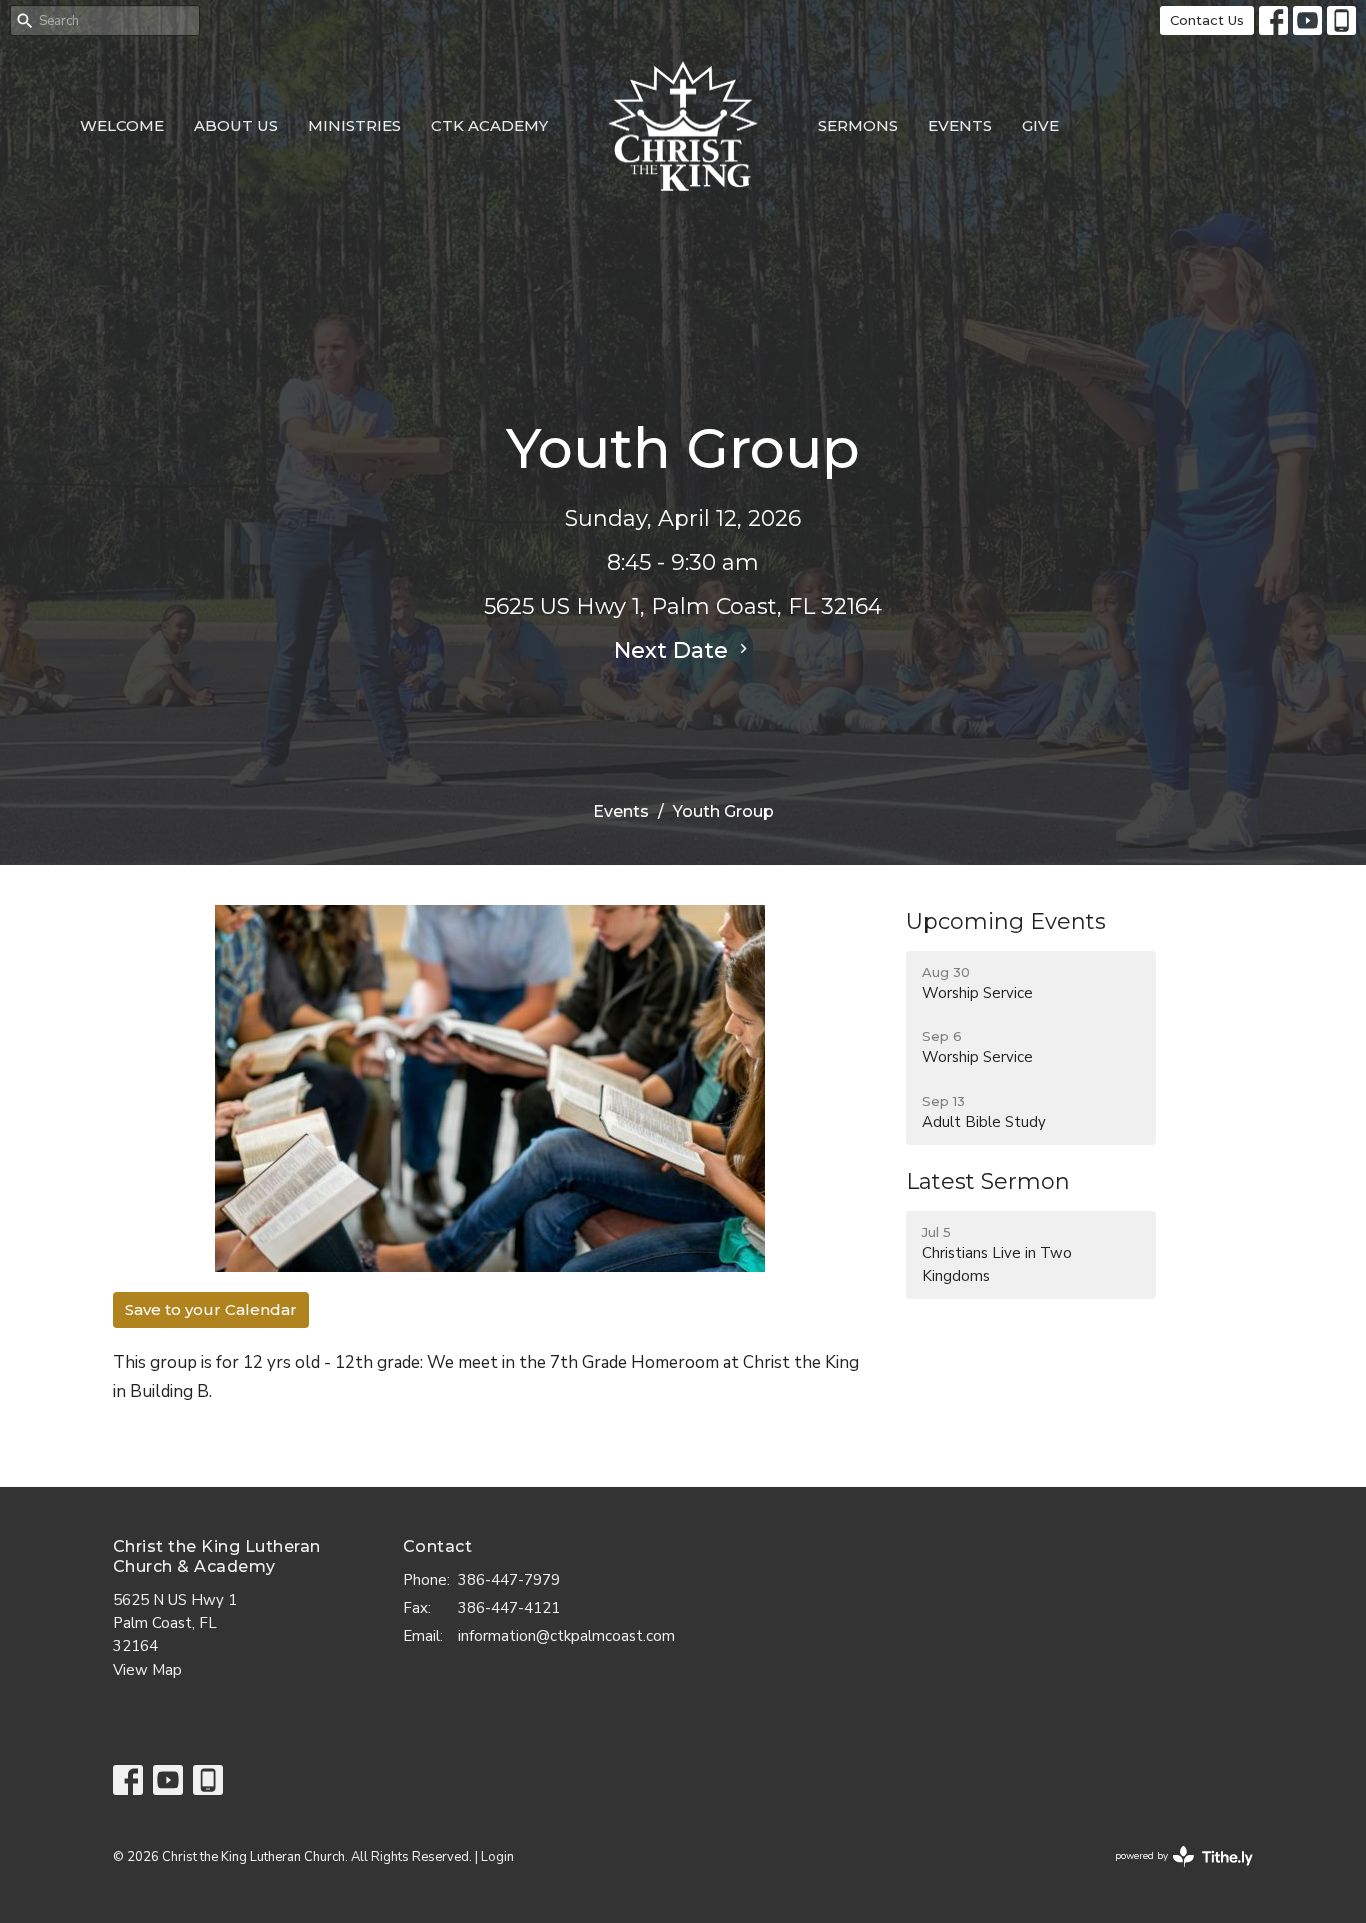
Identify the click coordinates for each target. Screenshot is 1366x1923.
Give (1040, 125)
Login (497, 1857)
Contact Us (1207, 20)
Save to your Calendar (211, 1309)
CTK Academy (489, 125)
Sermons (858, 125)
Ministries (354, 125)
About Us (236, 125)
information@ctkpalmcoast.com (566, 1636)
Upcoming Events (1006, 921)
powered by (1173, 1873)
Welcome (122, 125)
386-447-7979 (509, 1580)
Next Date (674, 650)
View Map (147, 1670)
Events (960, 125)
